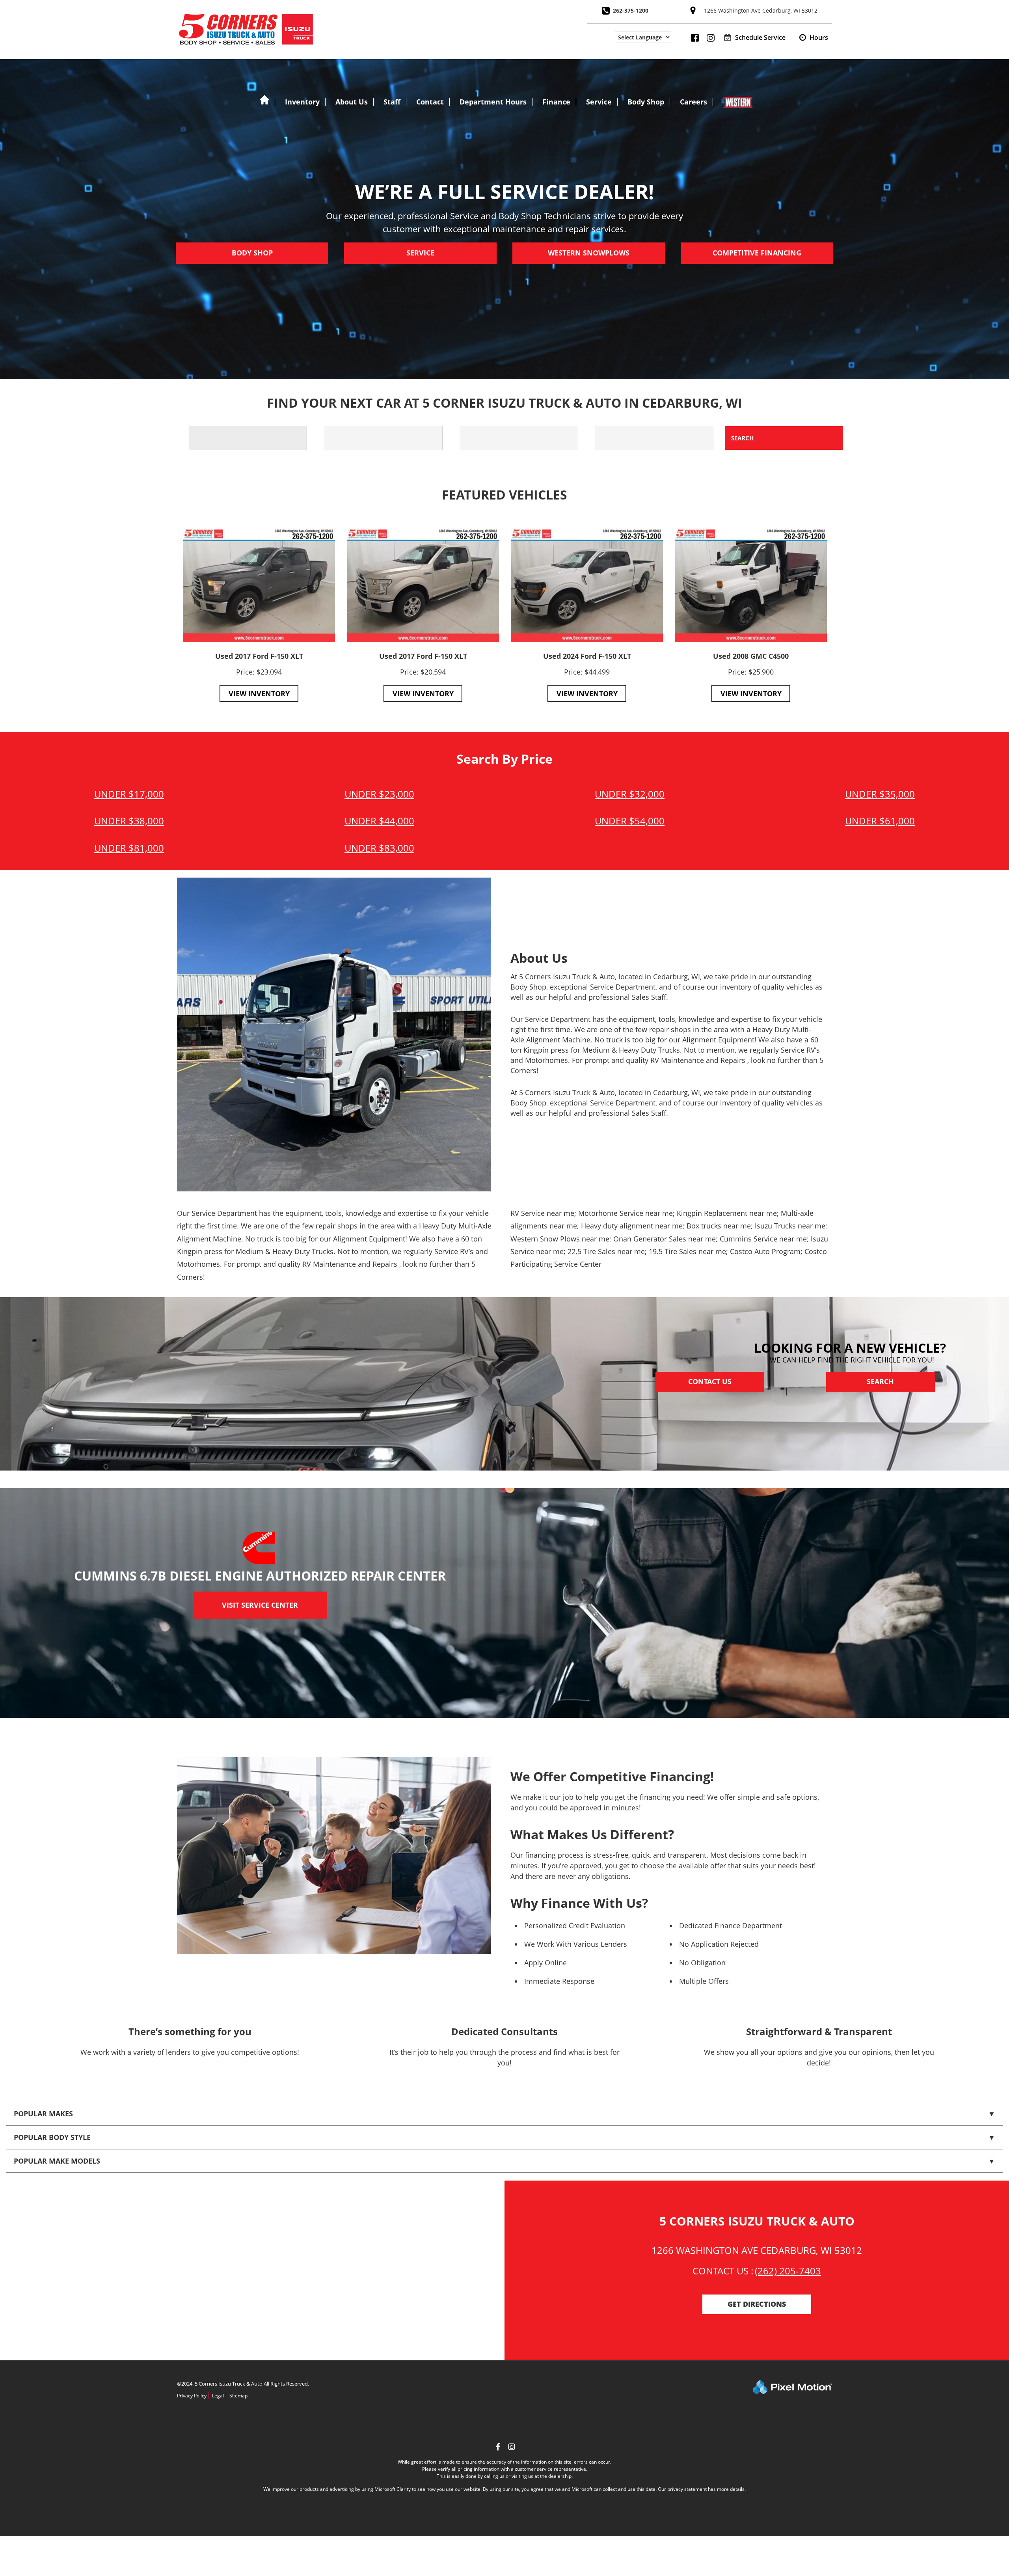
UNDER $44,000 (379, 821)
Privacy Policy (192, 2396)
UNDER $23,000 (379, 794)
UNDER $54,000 (630, 821)
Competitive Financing (757, 253)
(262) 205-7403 (788, 2271)
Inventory (302, 102)
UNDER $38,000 (129, 821)
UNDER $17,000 (129, 794)
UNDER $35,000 (880, 794)
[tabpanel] (259, 615)
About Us (352, 102)
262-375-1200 (631, 10)
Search (880, 1382)
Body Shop (646, 102)
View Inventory (259, 693)
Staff (392, 102)
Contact (430, 102)
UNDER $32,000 (630, 794)
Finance (556, 102)
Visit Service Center (260, 1605)
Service (599, 102)
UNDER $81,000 (129, 848)
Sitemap (238, 2396)
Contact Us (710, 1382)
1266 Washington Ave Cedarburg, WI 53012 (761, 10)
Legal (218, 2396)
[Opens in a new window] (512, 2448)
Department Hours (493, 102)
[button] (814, 37)
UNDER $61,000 (880, 821)
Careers (693, 102)
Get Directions (757, 2304)
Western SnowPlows (589, 253)
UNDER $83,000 (379, 848)
